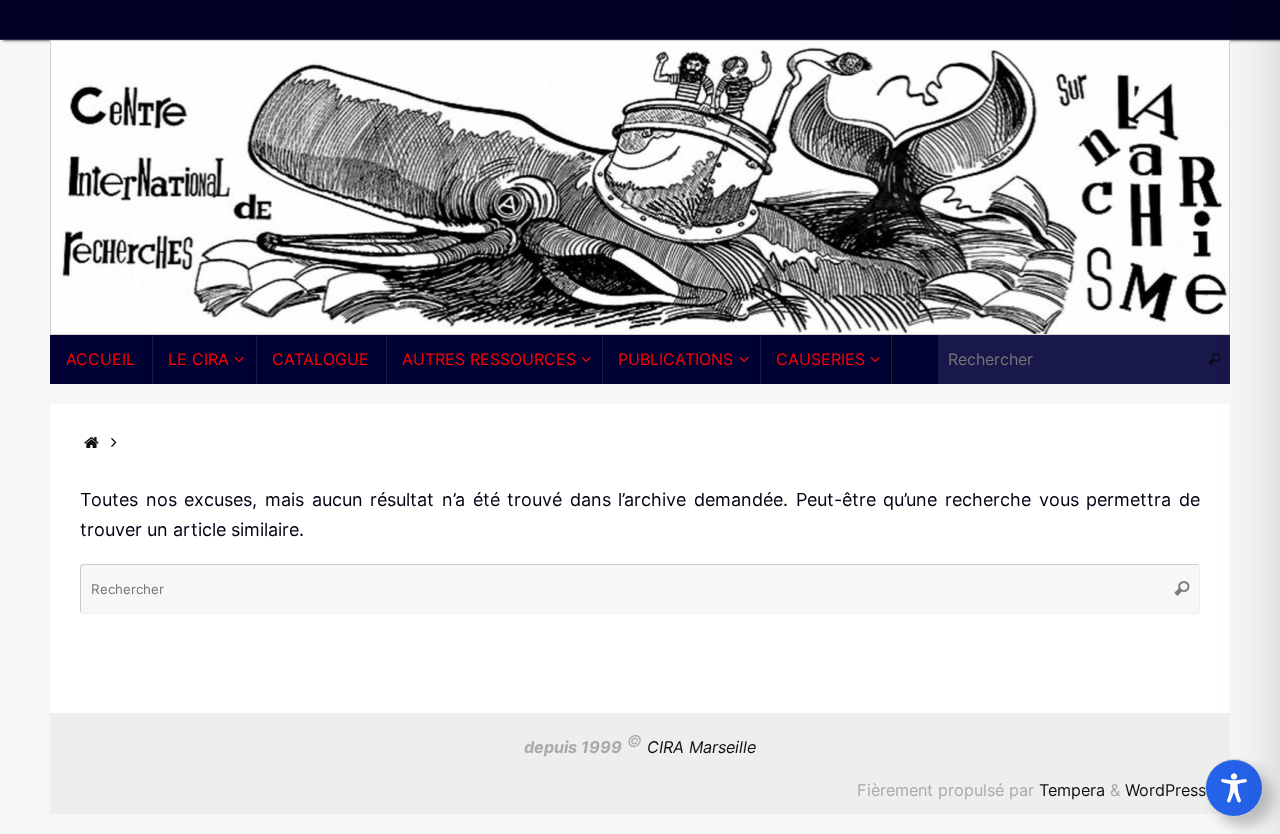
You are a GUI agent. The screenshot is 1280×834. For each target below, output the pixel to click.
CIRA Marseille (701, 747)
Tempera (1072, 790)
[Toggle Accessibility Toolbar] (1234, 788)
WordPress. (1167, 790)
